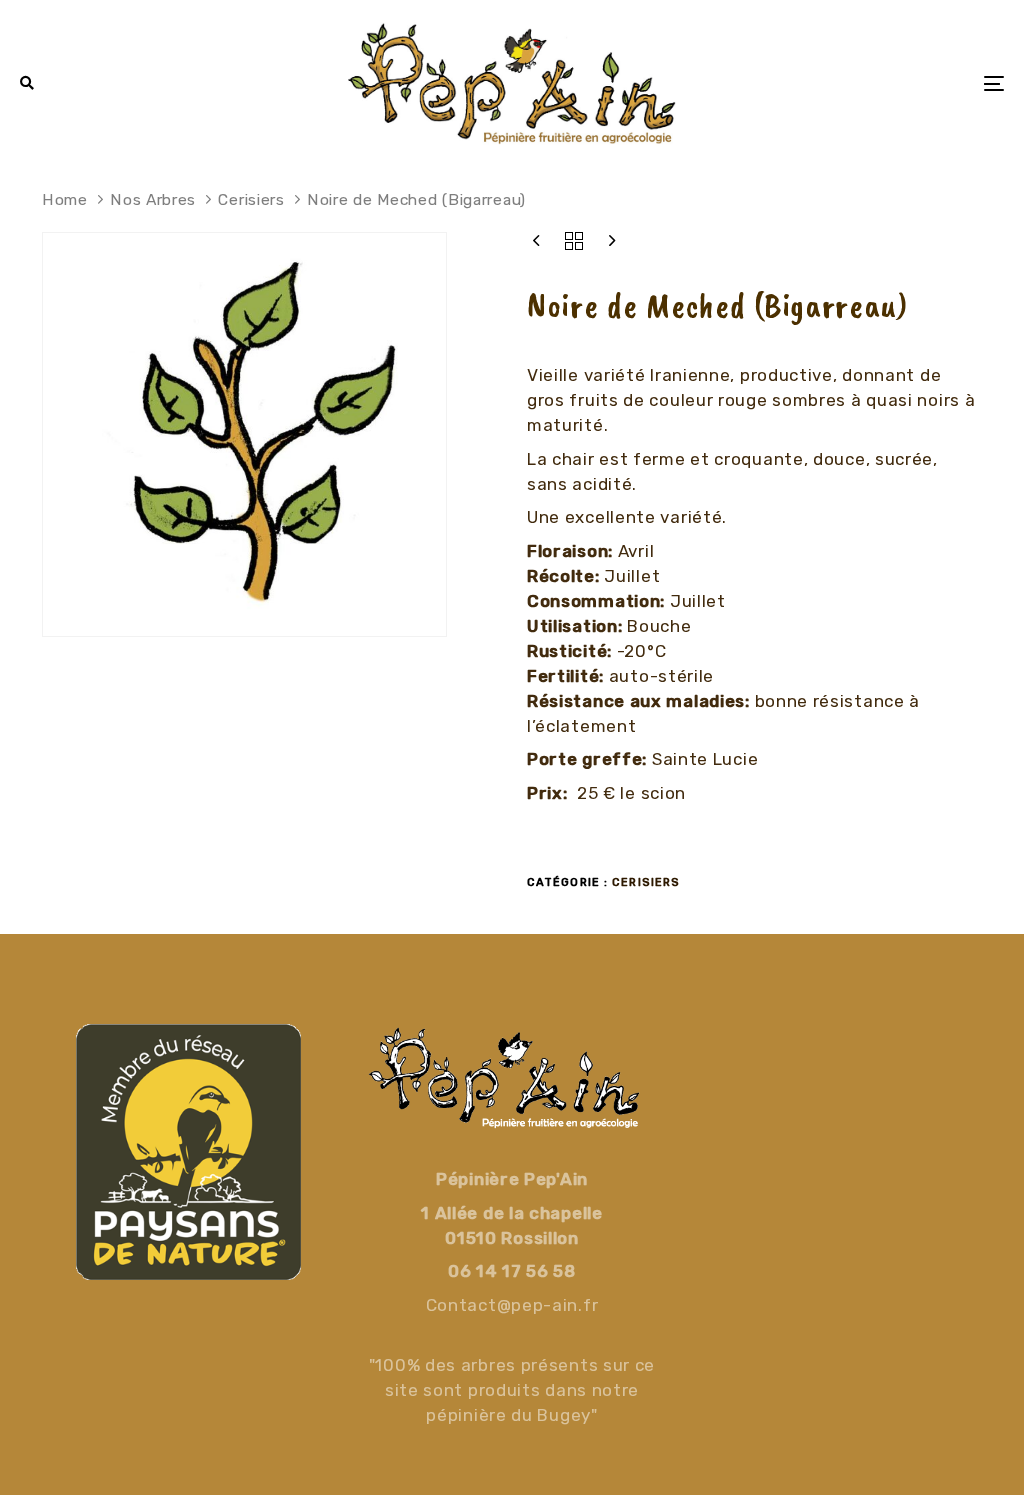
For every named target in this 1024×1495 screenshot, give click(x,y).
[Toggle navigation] (840, 83)
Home (65, 199)
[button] (27, 83)
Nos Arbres (153, 199)
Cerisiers (251, 199)
